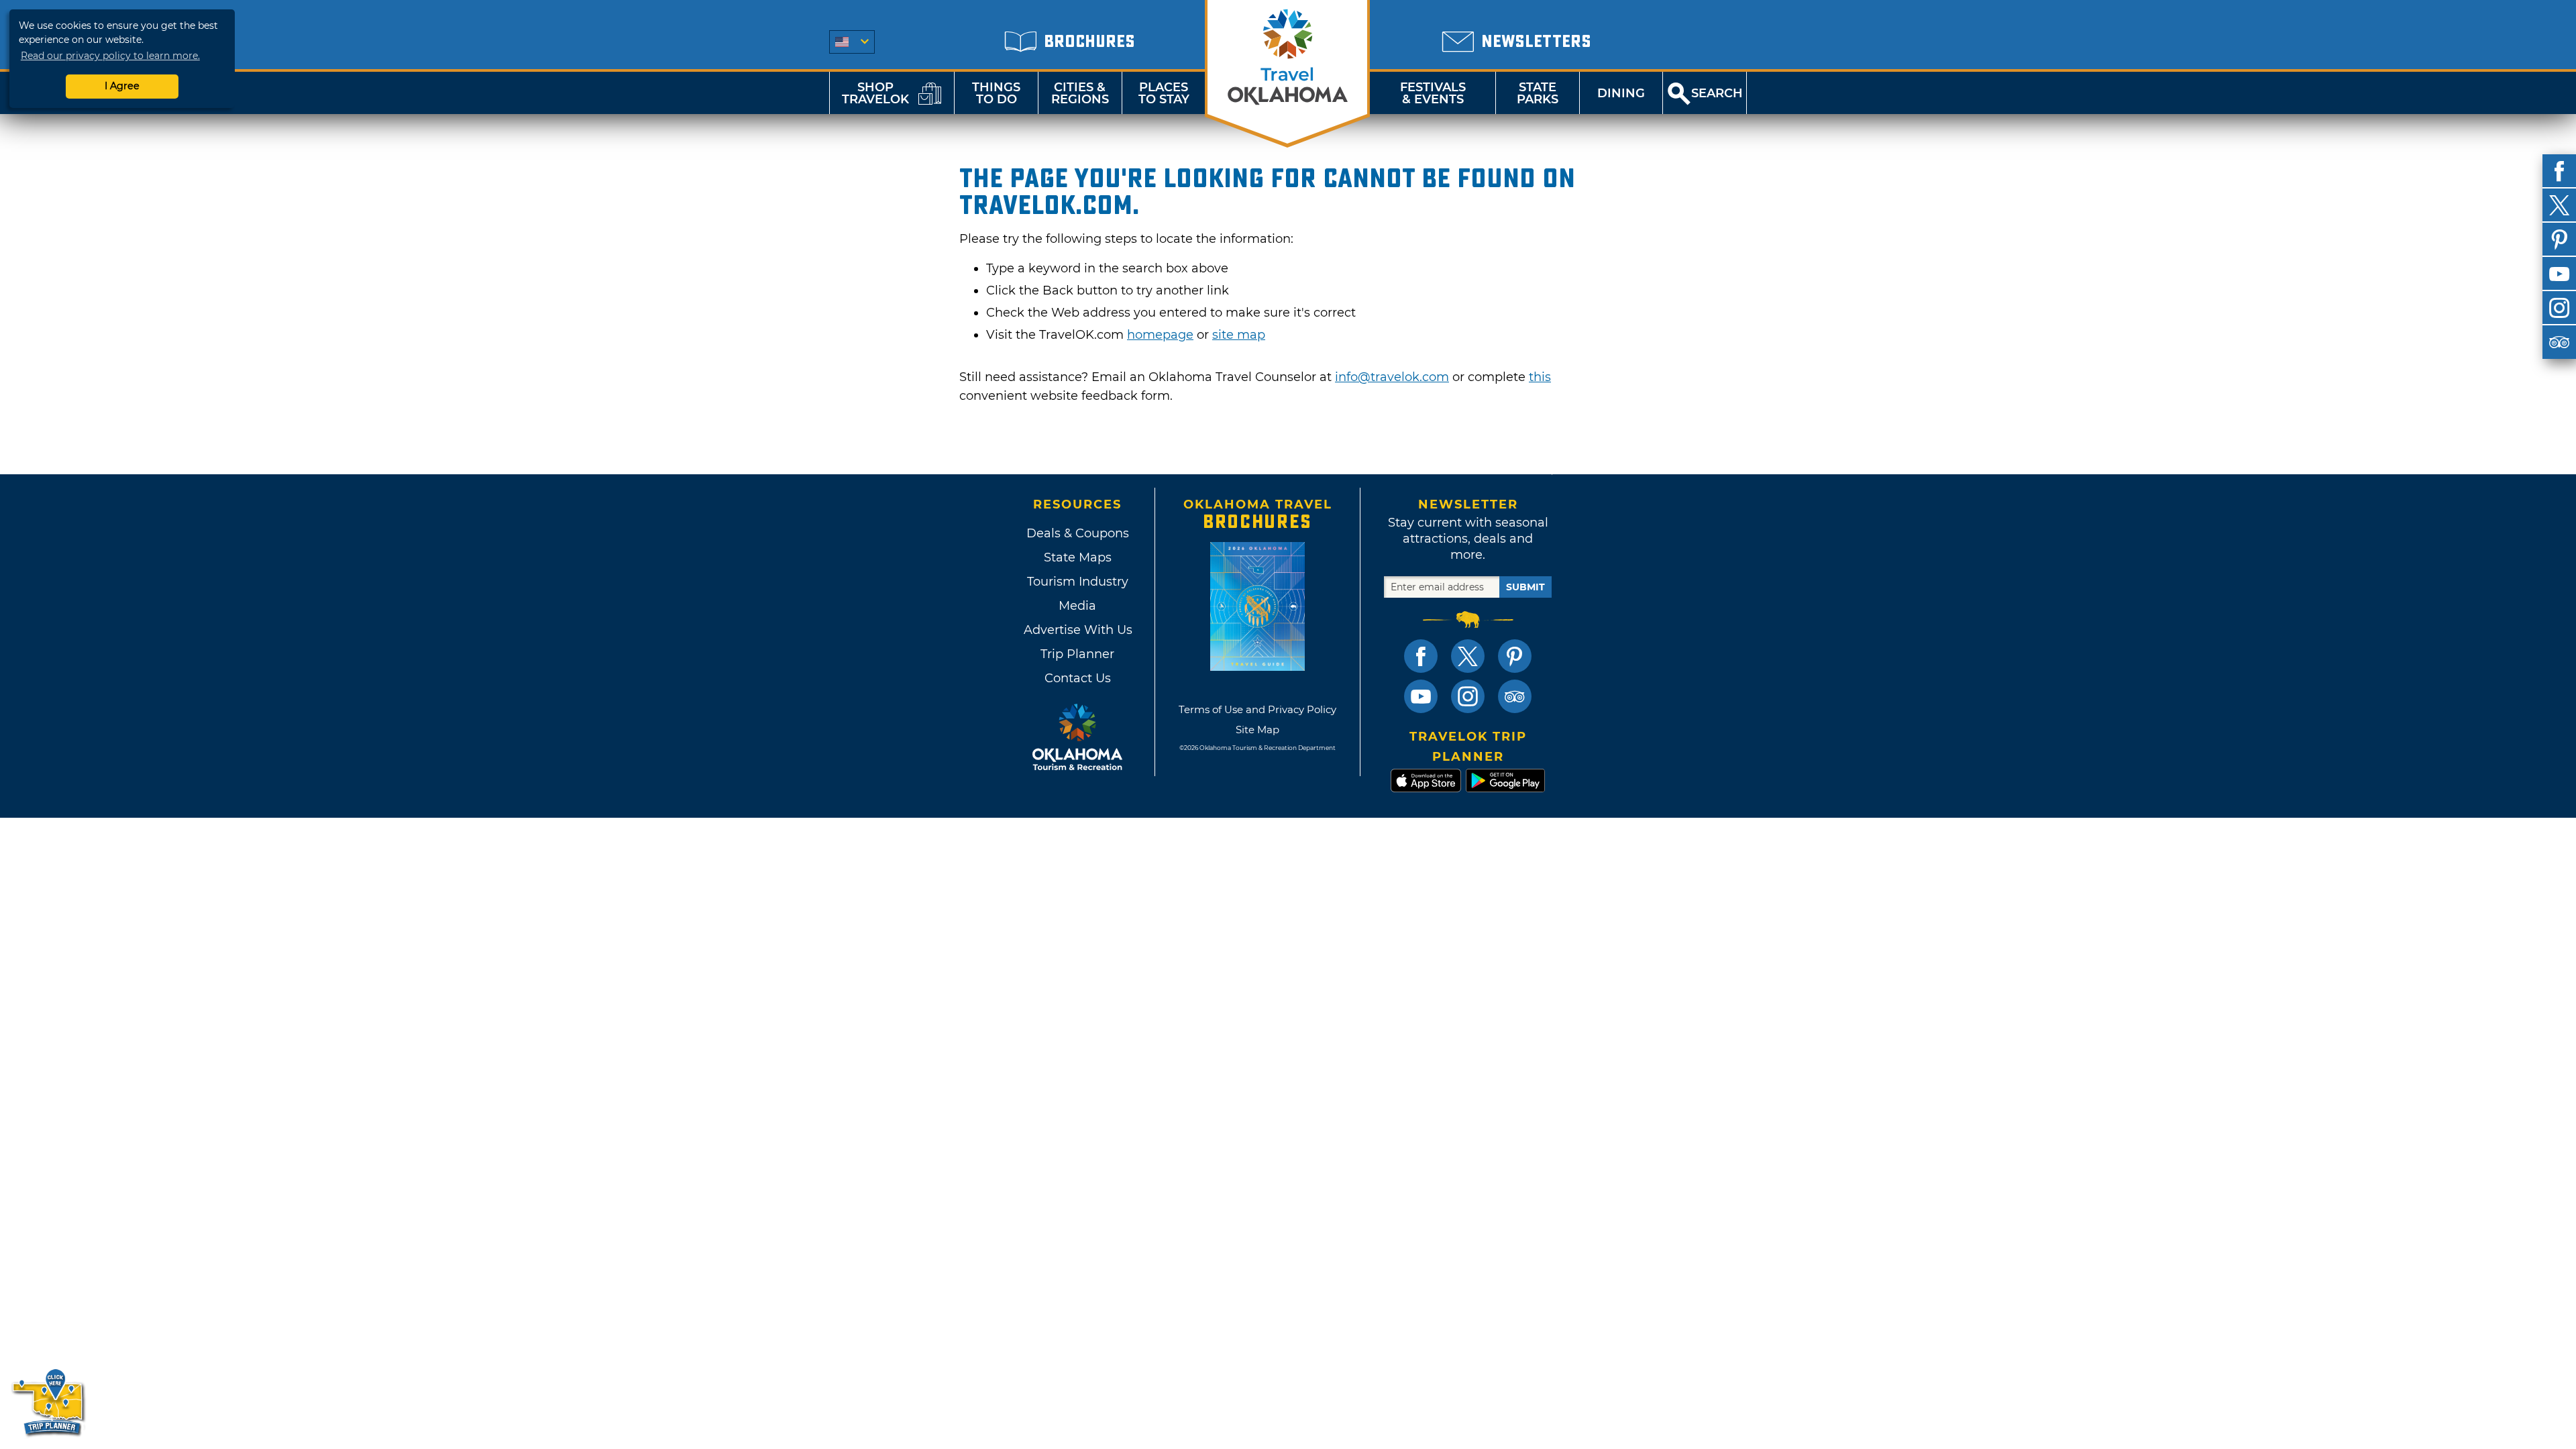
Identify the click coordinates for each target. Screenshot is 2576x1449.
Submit (1525, 587)
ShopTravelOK (875, 93)
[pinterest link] (1515, 656)
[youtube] (2559, 274)
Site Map (1257, 730)
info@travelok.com (1392, 377)
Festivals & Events (1433, 93)
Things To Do (996, 93)
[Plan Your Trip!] (49, 1402)
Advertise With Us (1077, 630)
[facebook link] (1421, 656)
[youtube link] (1421, 696)
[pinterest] (2559, 239)
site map (1239, 335)
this (1540, 377)
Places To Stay (1164, 93)
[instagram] (2559, 308)
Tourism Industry (1078, 582)
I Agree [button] (122, 86)
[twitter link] (1468, 656)
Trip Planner (1077, 654)
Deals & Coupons (1078, 533)
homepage (1160, 335)
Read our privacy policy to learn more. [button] (110, 56)
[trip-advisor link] (1515, 696)
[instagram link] (1468, 696)
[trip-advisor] (2559, 342)
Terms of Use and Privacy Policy (1257, 709)
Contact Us (1078, 678)
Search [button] (1717, 93)
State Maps (1078, 557)
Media (1077, 606)
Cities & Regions (1080, 93)
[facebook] (2559, 171)
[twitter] (2559, 205)
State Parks (1538, 93)
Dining (1621, 93)
